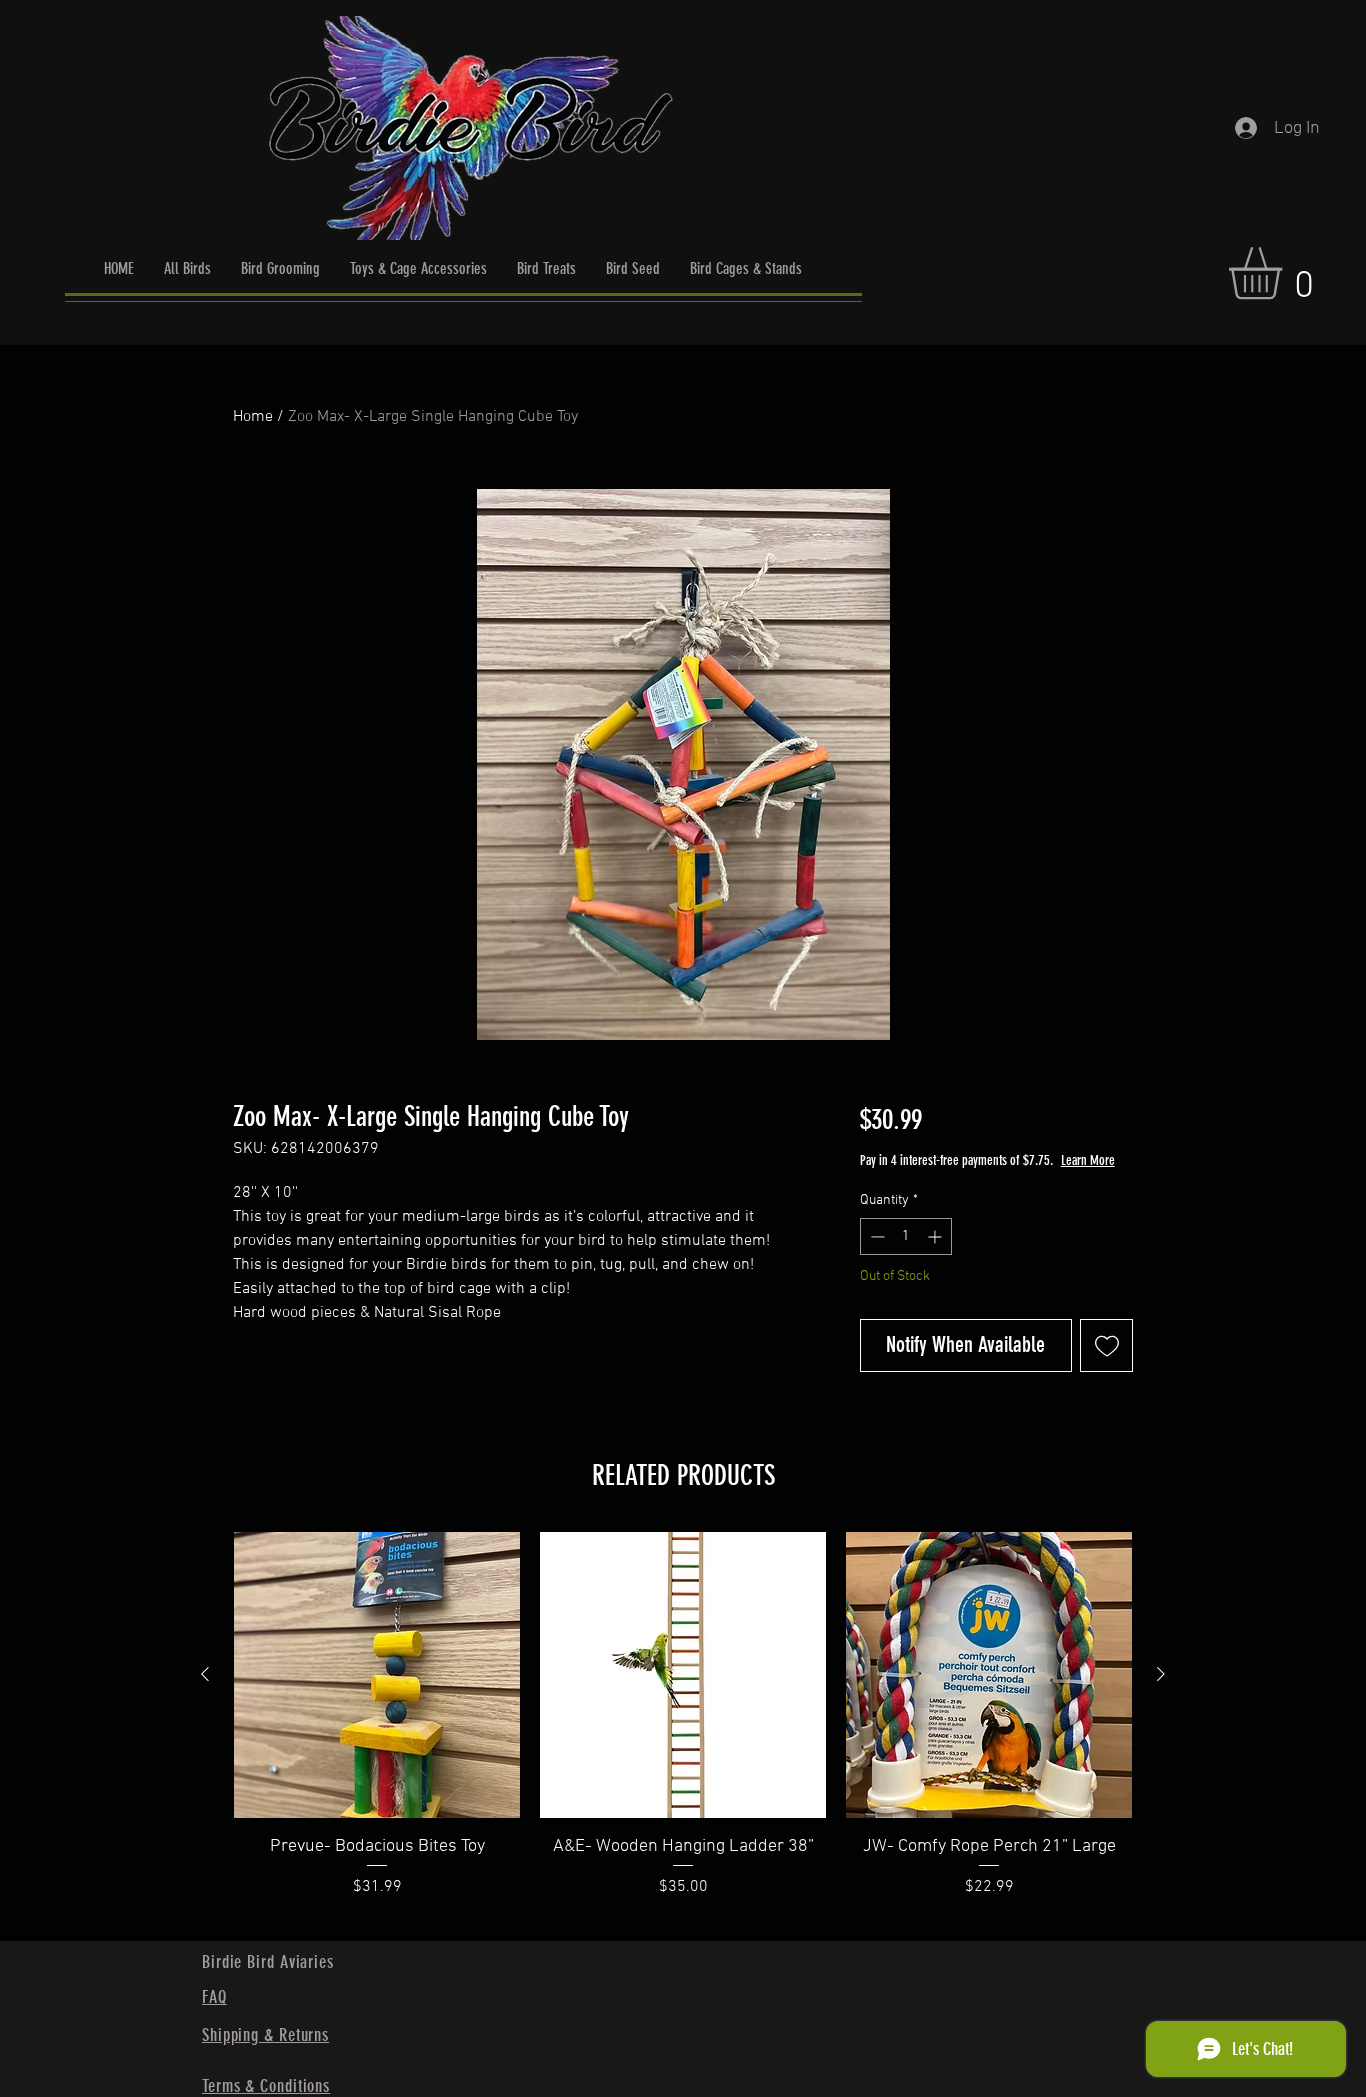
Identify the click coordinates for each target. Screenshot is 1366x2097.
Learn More (1088, 1160)
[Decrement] (875, 1236)
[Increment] (936, 1236)
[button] (1286, 273)
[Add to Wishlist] (1106, 1345)
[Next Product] (1161, 1674)
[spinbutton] (906, 1236)
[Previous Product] (205, 1674)
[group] (683, 1728)
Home (253, 417)
